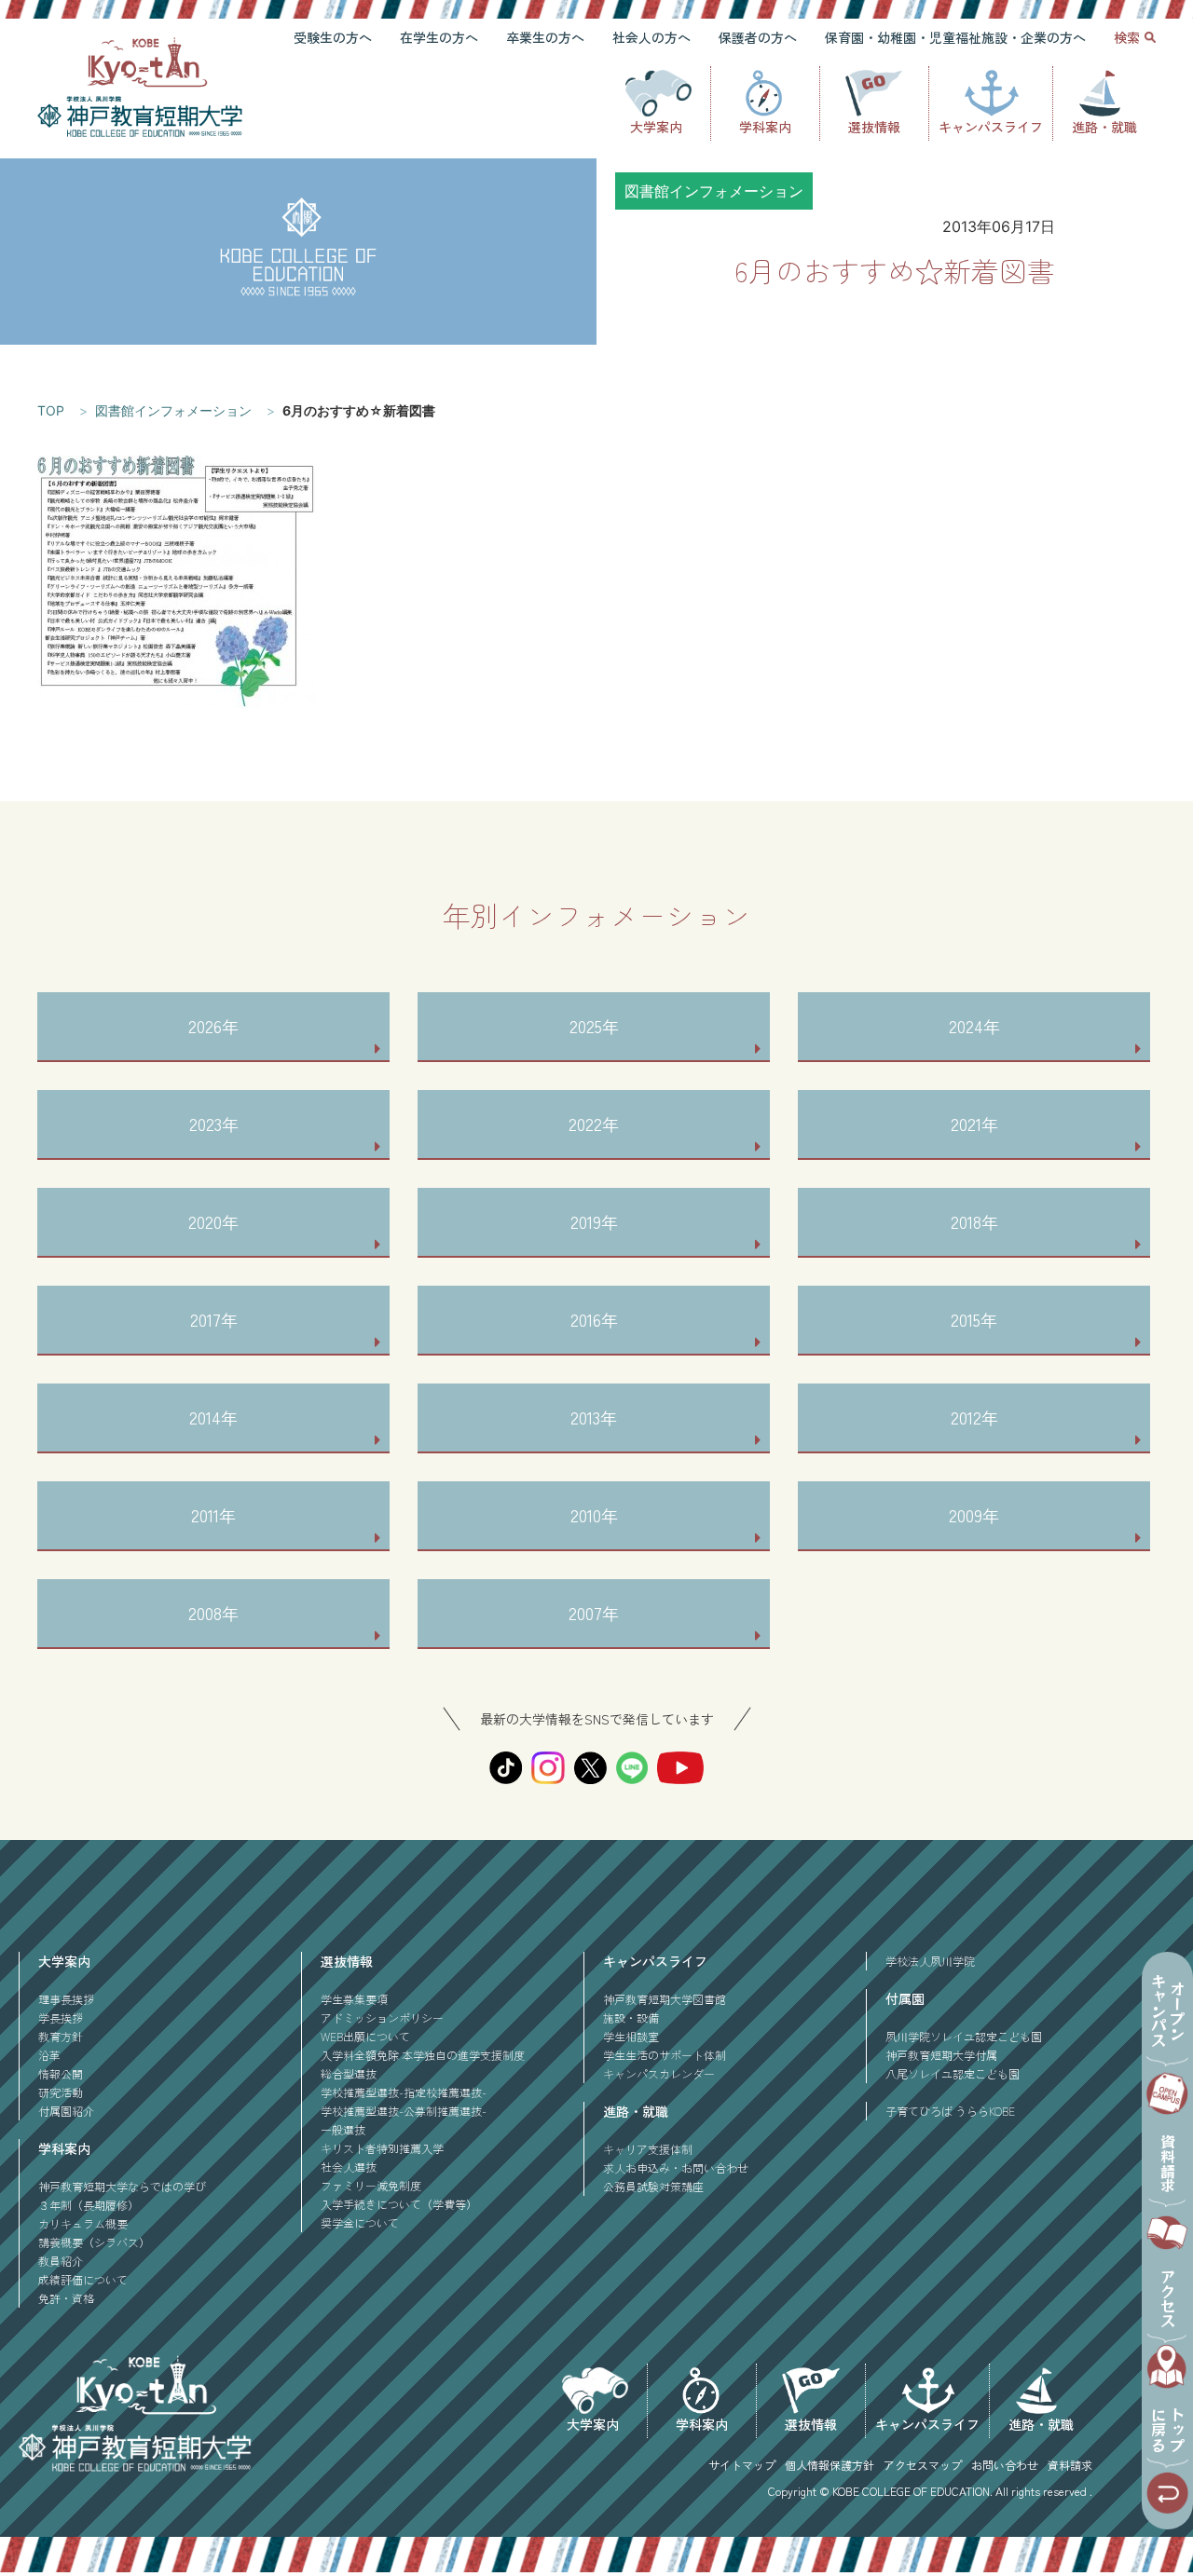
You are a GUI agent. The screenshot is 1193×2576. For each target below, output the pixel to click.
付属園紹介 (66, 2111)
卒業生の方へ (545, 37)
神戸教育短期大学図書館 (665, 1999)
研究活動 (61, 2092)
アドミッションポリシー (382, 2017)
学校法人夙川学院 (930, 1961)
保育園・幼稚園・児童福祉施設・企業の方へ (955, 37)
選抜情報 (874, 127)
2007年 (594, 1613)
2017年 (214, 1319)
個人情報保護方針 (830, 2465)
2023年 (214, 1124)
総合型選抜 (349, 2073)
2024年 (974, 1026)
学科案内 (765, 127)
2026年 (213, 1026)
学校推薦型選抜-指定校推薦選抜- (404, 2092)
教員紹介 (61, 2261)
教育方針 (61, 2036)
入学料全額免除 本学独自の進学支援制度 (423, 2055)
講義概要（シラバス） (94, 2242)
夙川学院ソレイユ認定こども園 (964, 2036)
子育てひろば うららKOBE (950, 2111)
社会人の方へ (651, 37)
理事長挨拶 (66, 1999)
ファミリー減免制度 (371, 2185)
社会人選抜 (349, 2167)
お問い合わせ (1005, 2465)
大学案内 (656, 127)
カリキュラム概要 (83, 2223)
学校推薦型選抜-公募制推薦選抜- (404, 2111)
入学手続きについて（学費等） (399, 2204)
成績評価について (83, 2279)
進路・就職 (1104, 127)
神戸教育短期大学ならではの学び (122, 2186)
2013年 (594, 1417)
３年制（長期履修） (89, 2205)
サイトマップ (742, 2465)
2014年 (213, 1417)
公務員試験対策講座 (653, 2186)
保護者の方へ (758, 37)
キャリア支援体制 (648, 2149)
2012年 (974, 1417)
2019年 (594, 1221)
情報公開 (61, 2073)
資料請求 (1070, 2465)
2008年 (213, 1613)
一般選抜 (343, 2129)
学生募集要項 (354, 1999)
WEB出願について (365, 2036)
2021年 (974, 1124)
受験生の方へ (333, 37)
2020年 (213, 1221)
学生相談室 (631, 2036)
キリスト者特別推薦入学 (382, 2148)
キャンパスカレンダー (659, 2073)
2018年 (974, 1221)
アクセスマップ (923, 2465)
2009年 (974, 1515)
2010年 (594, 1515)
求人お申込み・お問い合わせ (676, 2167)
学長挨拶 (61, 2017)
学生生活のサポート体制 (665, 2055)
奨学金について (360, 2222)
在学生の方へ (439, 37)
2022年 (594, 1124)
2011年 (213, 1515)
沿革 (49, 2055)
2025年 (594, 1026)
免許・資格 (66, 2298)
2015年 (974, 1319)
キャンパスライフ (991, 127)
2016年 (594, 1319)
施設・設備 (631, 2017)
